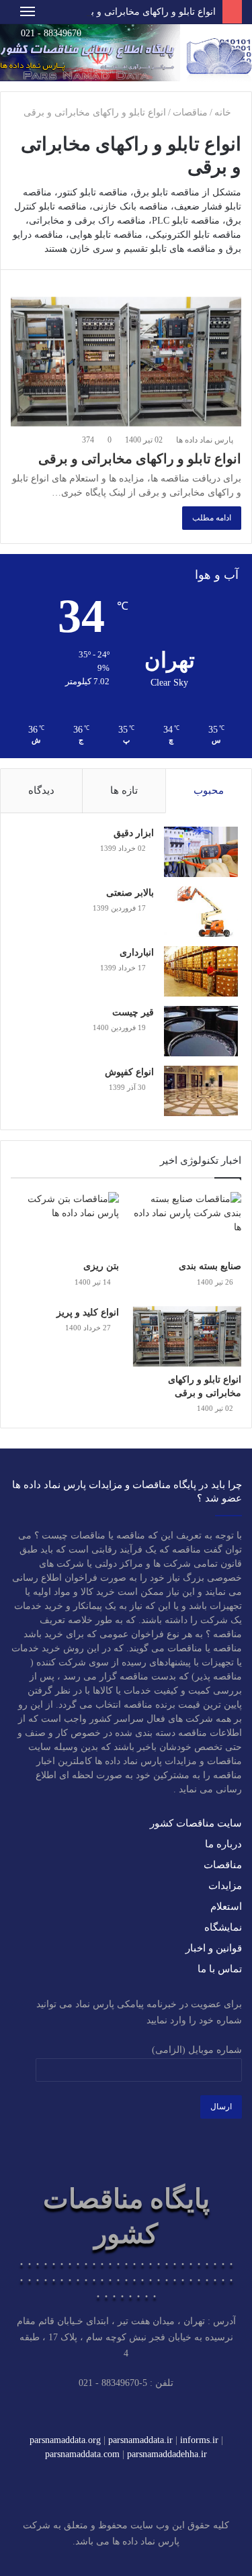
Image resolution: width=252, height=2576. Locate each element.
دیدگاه (41, 790)
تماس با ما (220, 1969)
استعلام (226, 1906)
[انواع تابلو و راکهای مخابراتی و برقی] (126, 362)
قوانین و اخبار (214, 1948)
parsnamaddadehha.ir (167, 2454)
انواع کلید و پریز (88, 1313)
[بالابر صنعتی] (201, 912)
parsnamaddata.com (82, 2454)
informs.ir (199, 2440)
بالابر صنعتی (130, 893)
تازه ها (124, 790)
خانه (224, 112)
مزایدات (225, 1886)
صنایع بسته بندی (210, 1266)
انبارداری (137, 953)
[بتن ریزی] (65, 1223)
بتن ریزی (101, 1266)
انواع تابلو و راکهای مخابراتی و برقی (144, 12)
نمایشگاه (223, 1927)
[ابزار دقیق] (201, 852)
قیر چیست (133, 1012)
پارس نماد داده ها (206, 440)
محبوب (209, 790)
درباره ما (223, 1844)
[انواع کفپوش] (201, 1091)
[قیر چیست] (201, 1031)
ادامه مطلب (212, 518)
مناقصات (190, 112)
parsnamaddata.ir (140, 2440)
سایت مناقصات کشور (196, 1823)
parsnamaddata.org (65, 2440)
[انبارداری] (201, 971)
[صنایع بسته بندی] (187, 1223)
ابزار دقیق (134, 833)
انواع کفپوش (129, 1072)
